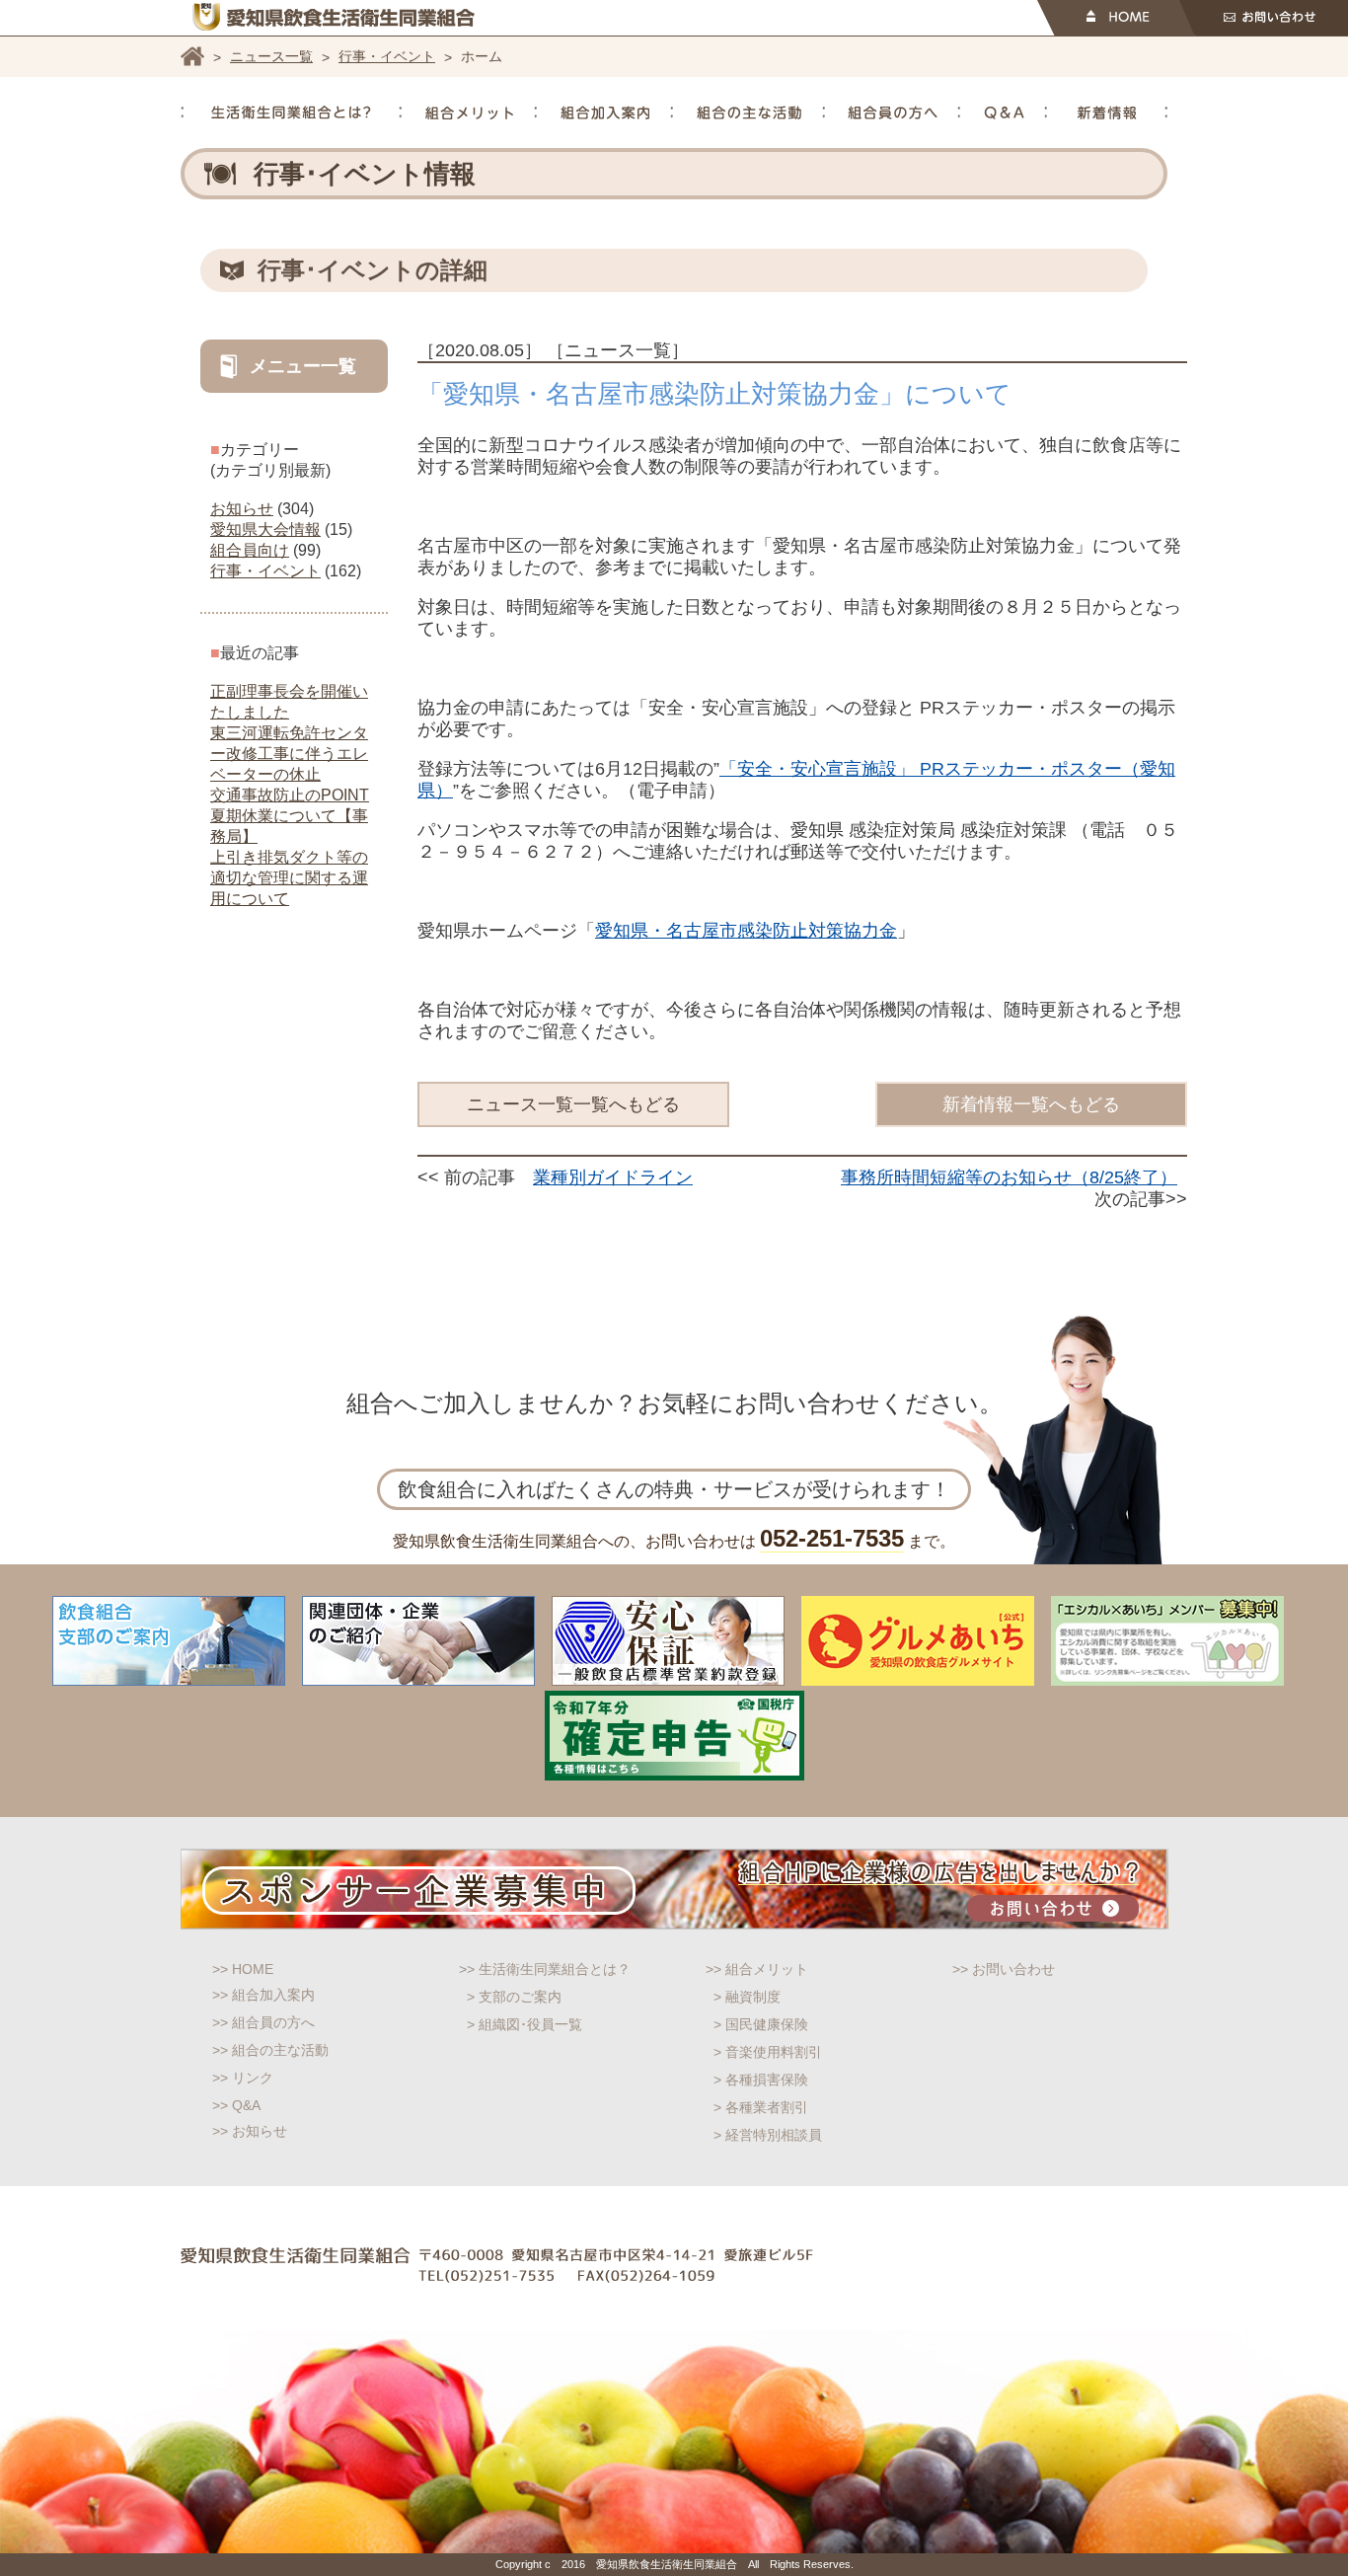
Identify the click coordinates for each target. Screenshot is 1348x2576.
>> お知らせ (250, 2131)
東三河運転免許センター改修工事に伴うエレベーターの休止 (289, 754)
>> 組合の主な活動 (270, 2050)
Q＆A (1004, 113)
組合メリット (469, 113)
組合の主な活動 (749, 113)
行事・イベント (387, 56)
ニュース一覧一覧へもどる (573, 1104)
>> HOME (243, 1969)
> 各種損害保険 (761, 2080)
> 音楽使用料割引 (768, 2052)
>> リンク (243, 2078)
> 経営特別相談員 (768, 2135)
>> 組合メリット (757, 1969)
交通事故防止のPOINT (290, 795)
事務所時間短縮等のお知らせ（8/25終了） (1009, 1177)
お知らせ (242, 509)
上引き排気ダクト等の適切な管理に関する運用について (289, 878)
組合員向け (250, 550)
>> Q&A (236, 2105)
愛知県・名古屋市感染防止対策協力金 (746, 931)
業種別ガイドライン (613, 1177)
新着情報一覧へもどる (1031, 1104)
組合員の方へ (893, 113)
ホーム (192, 56)
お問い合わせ (1264, 18)
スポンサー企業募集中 (674, 1889)
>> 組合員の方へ (263, 2022)
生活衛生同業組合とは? (291, 113)
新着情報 (1107, 113)
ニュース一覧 (271, 56)
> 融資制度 (747, 1997)
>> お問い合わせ (1004, 1969)
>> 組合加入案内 (263, 1995)
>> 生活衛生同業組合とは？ (545, 1969)
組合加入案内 (605, 113)
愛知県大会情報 (265, 530)
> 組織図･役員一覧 (524, 2024)
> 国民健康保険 (761, 2024)
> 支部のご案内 (514, 1997)
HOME (1116, 18)
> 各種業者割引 (761, 2107)
